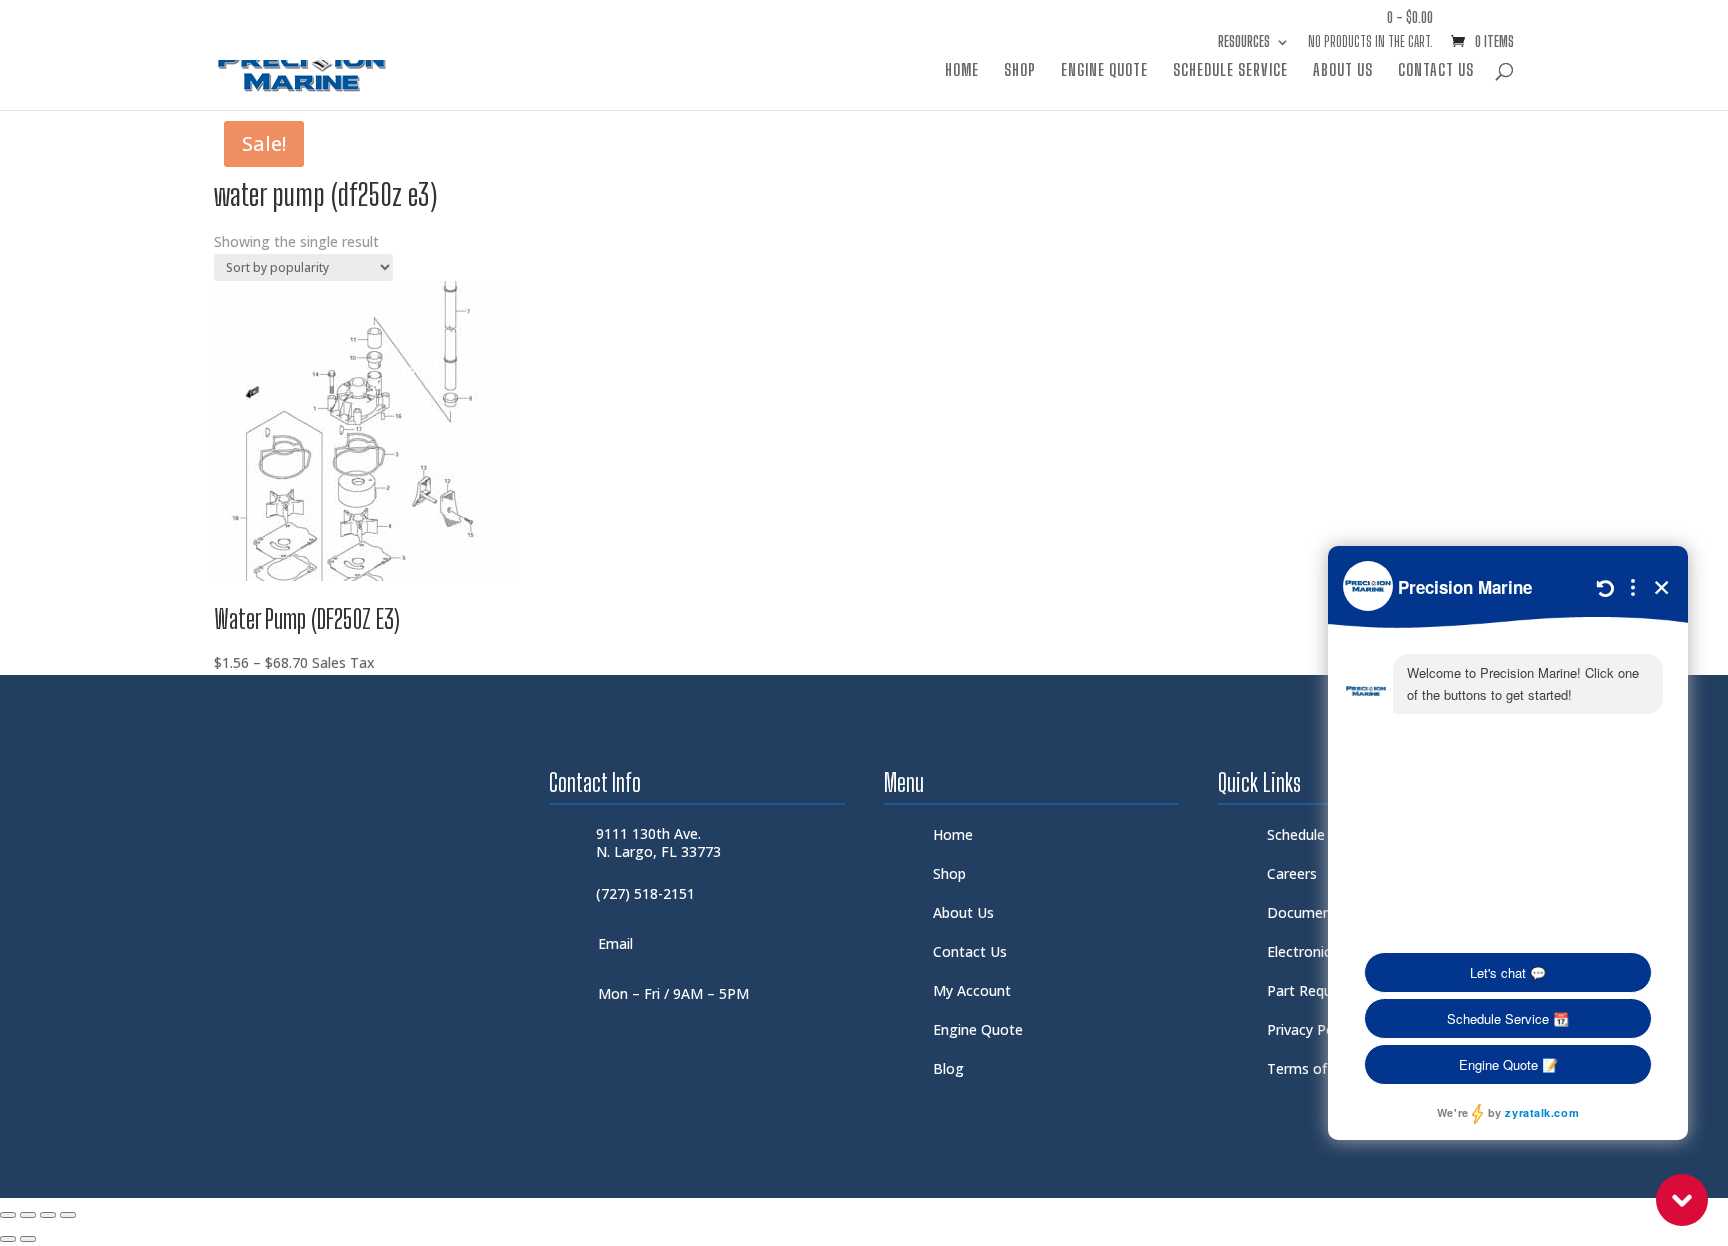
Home (962, 71)
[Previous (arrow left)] (8, 1239)
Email (615, 943)
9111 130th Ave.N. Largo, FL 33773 (658, 842)
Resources (1244, 42)
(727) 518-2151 (645, 893)
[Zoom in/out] (8, 1215)
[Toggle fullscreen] (28, 1215)
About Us (1343, 71)
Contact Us (1436, 71)
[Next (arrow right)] (28, 1239)
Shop (1020, 71)
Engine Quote (1104, 71)
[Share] (48, 1215)
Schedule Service (1230, 71)
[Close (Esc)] (68, 1215)
